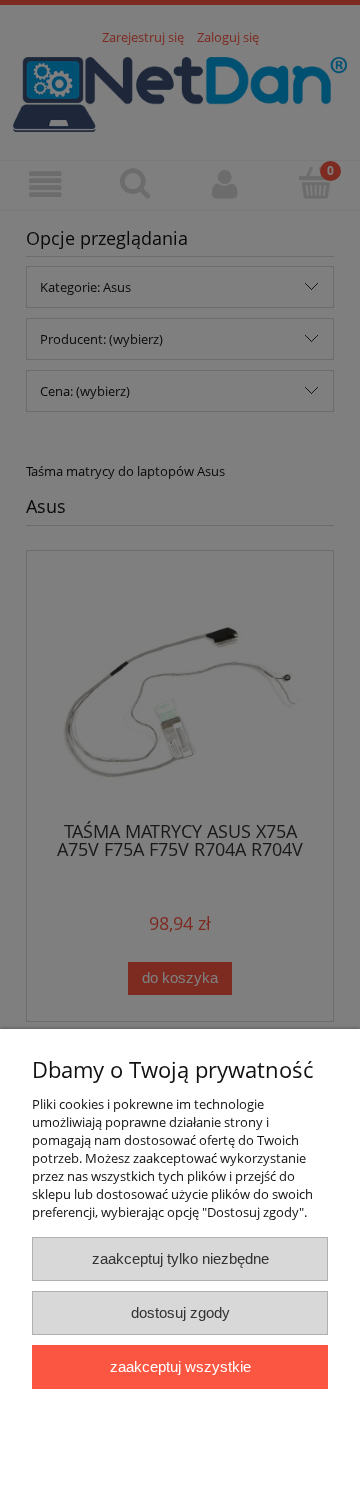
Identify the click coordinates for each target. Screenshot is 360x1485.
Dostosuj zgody (180, 1312)
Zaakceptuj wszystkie (180, 1366)
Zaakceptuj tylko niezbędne (180, 1258)
